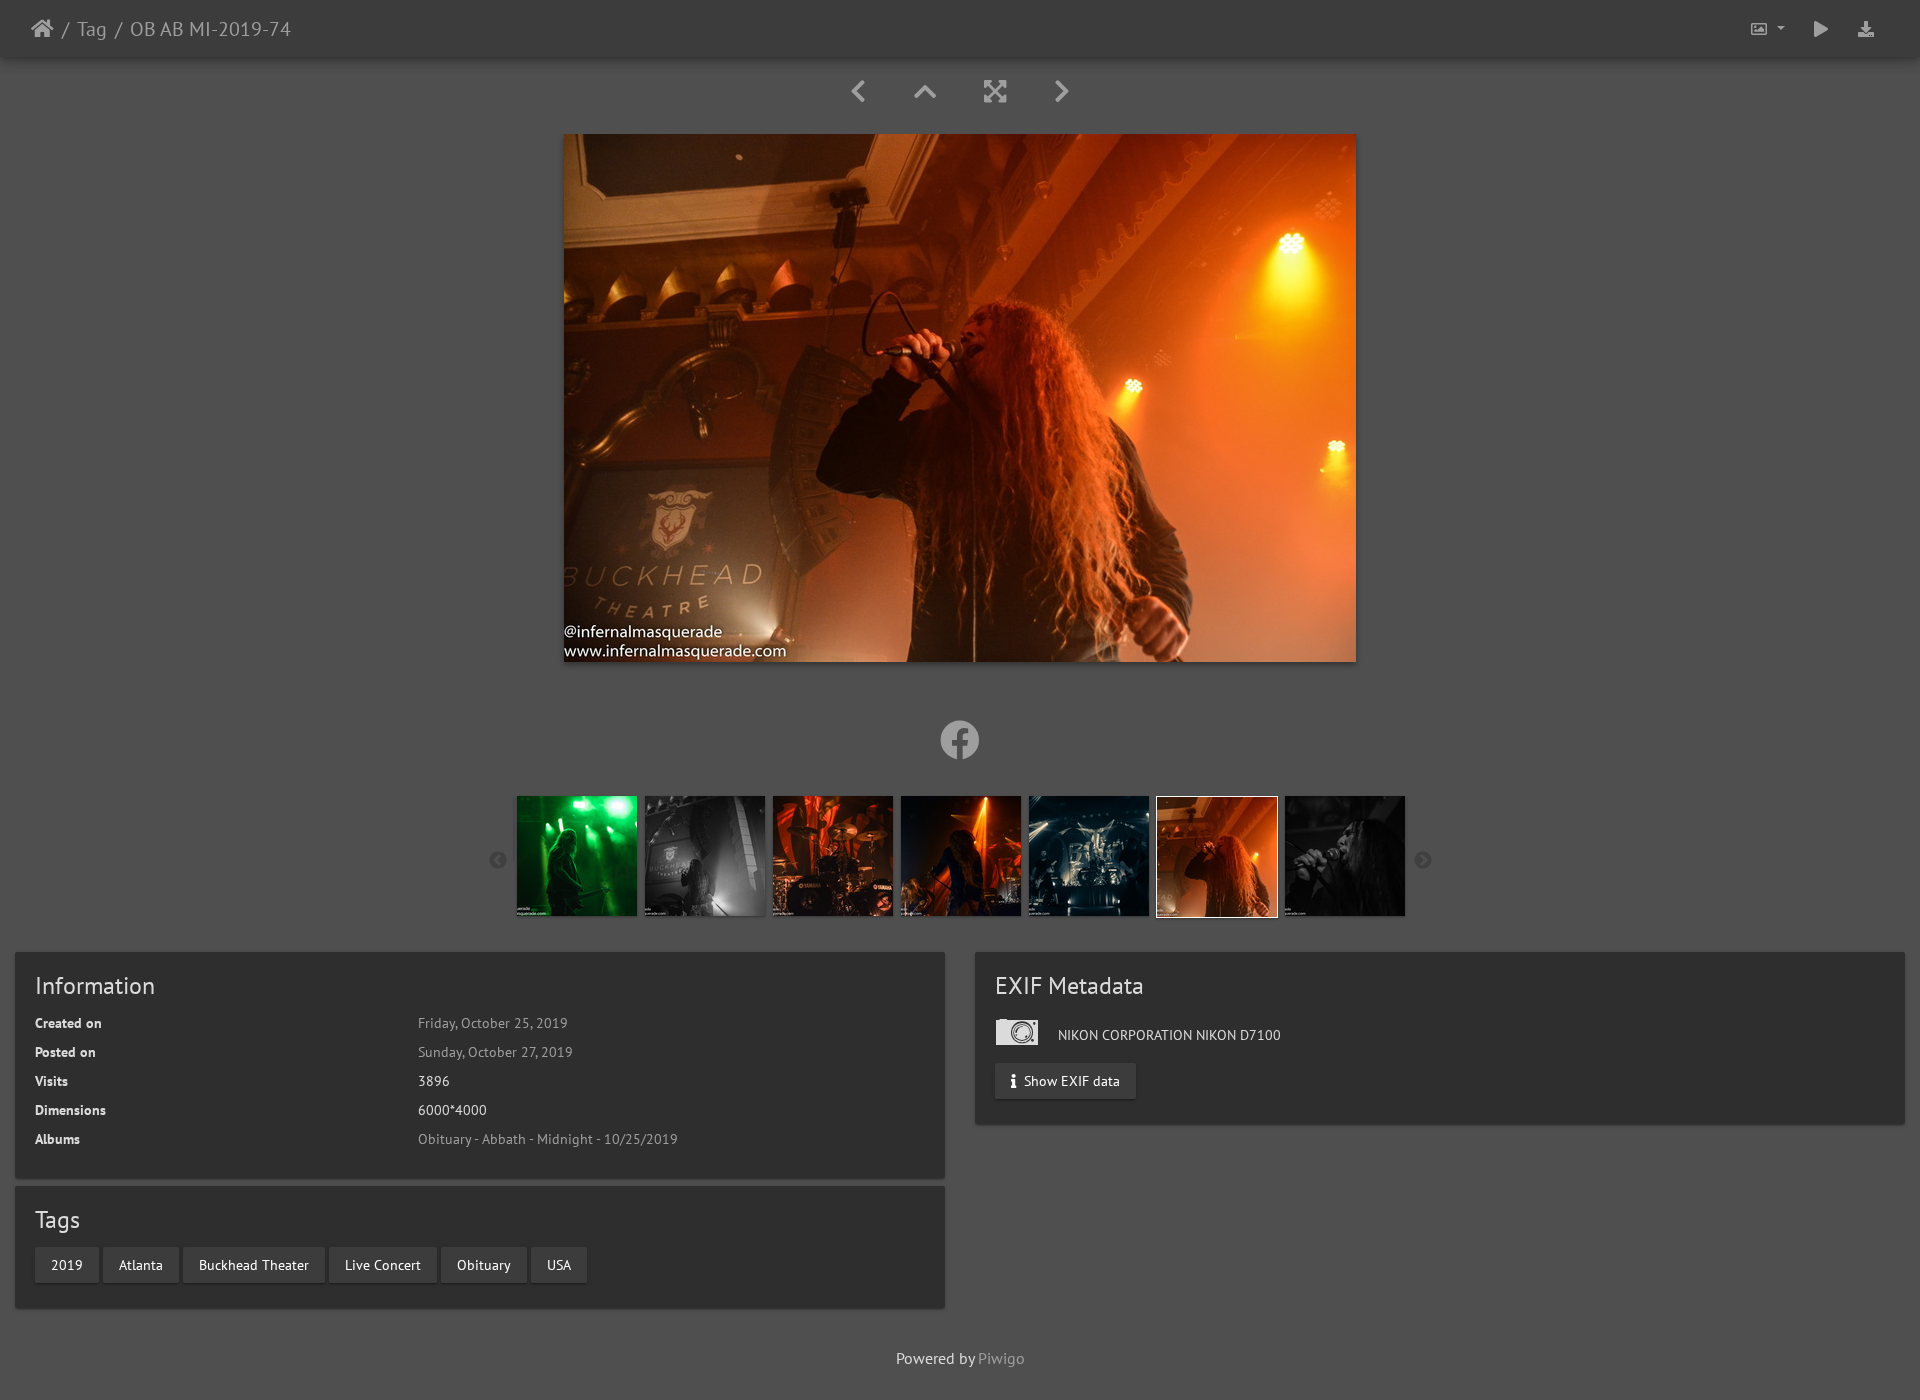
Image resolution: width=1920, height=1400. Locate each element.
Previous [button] (498, 861)
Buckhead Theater (254, 1264)
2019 (67, 1264)
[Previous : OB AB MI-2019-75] (858, 91)
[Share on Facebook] (960, 740)
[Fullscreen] (995, 91)
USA (559, 1264)
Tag (92, 29)
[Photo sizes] (1767, 28)
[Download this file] (1866, 28)
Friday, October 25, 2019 (493, 1023)
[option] (577, 856)
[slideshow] (1821, 28)
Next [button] (1423, 861)
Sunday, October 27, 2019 (495, 1052)
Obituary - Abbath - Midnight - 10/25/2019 (548, 1139)
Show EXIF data (1070, 1081)
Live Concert (383, 1264)
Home (42, 29)
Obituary (484, 1264)
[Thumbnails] (925, 91)
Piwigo (1001, 1358)
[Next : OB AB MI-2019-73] (1062, 91)
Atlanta (141, 1264)
